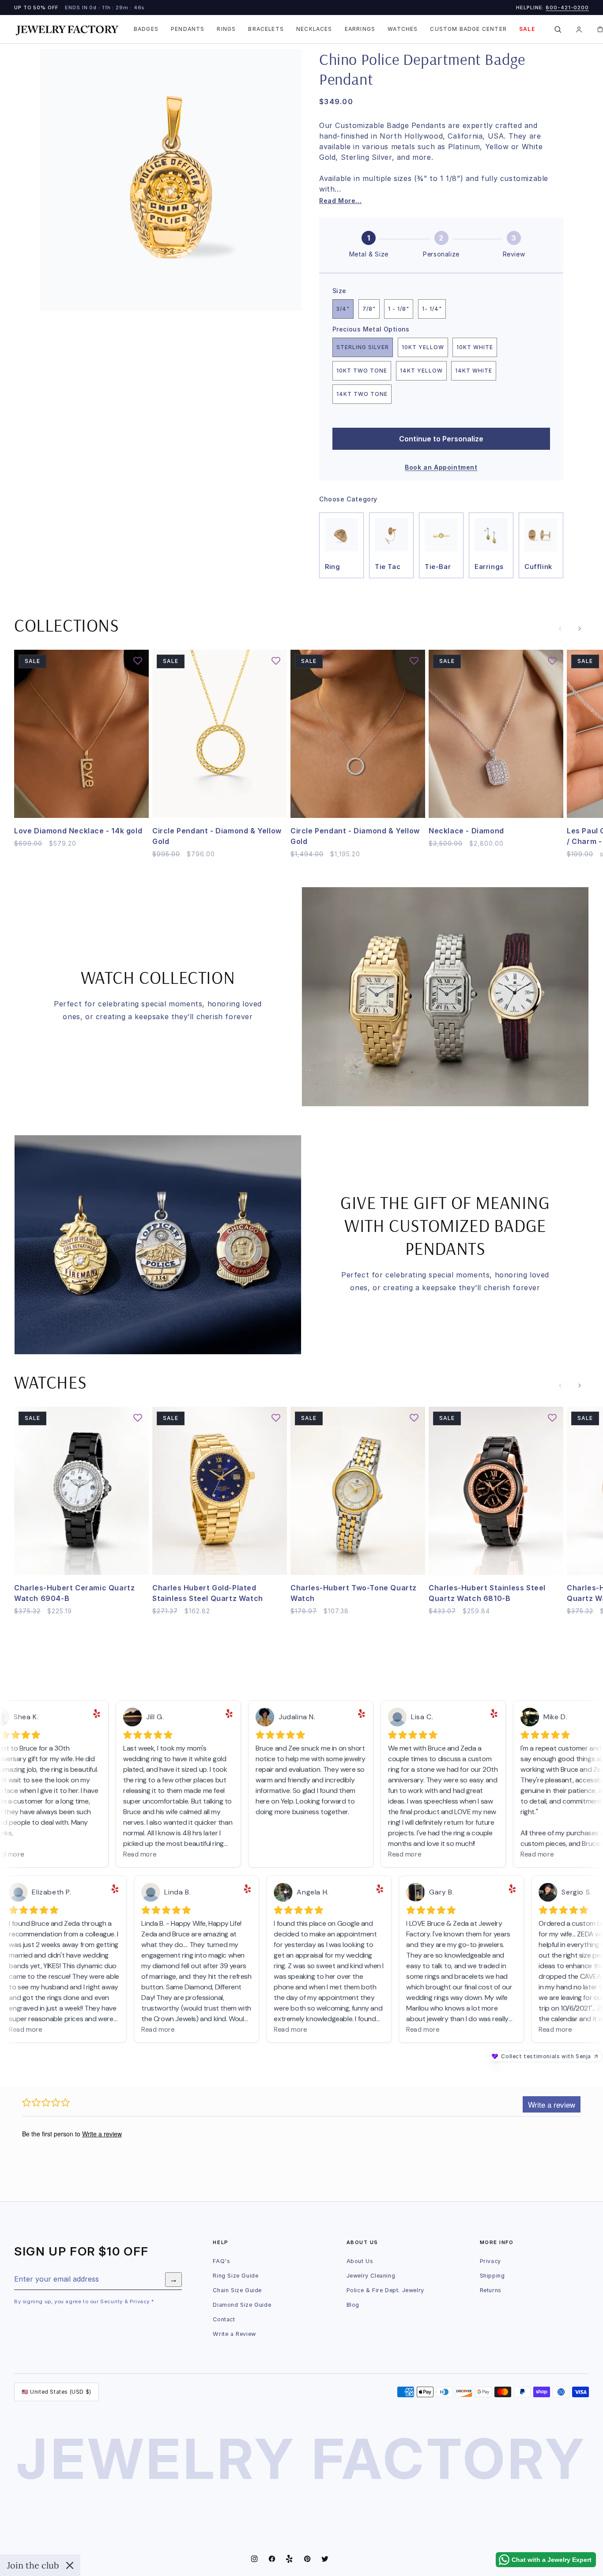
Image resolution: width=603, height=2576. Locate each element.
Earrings (360, 29)
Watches (403, 29)
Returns (491, 2290)
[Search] (558, 29)
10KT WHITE (475, 347)
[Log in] (579, 29)
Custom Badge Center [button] (468, 29)
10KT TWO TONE (362, 371)
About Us (360, 2261)
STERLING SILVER (363, 347)
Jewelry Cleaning (371, 2276)
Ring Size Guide (236, 2276)
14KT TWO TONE (362, 394)
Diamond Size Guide (242, 2305)
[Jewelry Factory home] (67, 29)
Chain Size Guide (237, 2290)
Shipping (492, 2276)
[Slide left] (560, 629)
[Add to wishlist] (138, 661)
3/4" (343, 309)
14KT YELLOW (421, 371)
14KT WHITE (474, 371)
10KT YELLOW (423, 347)
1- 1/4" (432, 309)
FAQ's (221, 2261)
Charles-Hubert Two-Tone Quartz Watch (354, 1593)
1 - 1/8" (399, 309)
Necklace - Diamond (466, 831)
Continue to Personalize (441, 439)
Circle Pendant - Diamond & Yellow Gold (217, 836)
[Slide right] (580, 629)
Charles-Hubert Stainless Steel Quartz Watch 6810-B (487, 1593)
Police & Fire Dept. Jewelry (385, 2290)
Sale (527, 29)
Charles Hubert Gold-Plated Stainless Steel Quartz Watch (208, 1593)
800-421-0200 (567, 8)
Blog (353, 2305)
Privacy (490, 2261)
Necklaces (314, 29)
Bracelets (266, 29)
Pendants (188, 29)
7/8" (369, 309)
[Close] (70, 2565)
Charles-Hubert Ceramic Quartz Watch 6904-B (74, 1593)
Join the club (33, 2565)
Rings (226, 29)
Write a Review (234, 2334)
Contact (224, 2319)
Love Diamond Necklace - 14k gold (78, 831)
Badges (146, 29)
